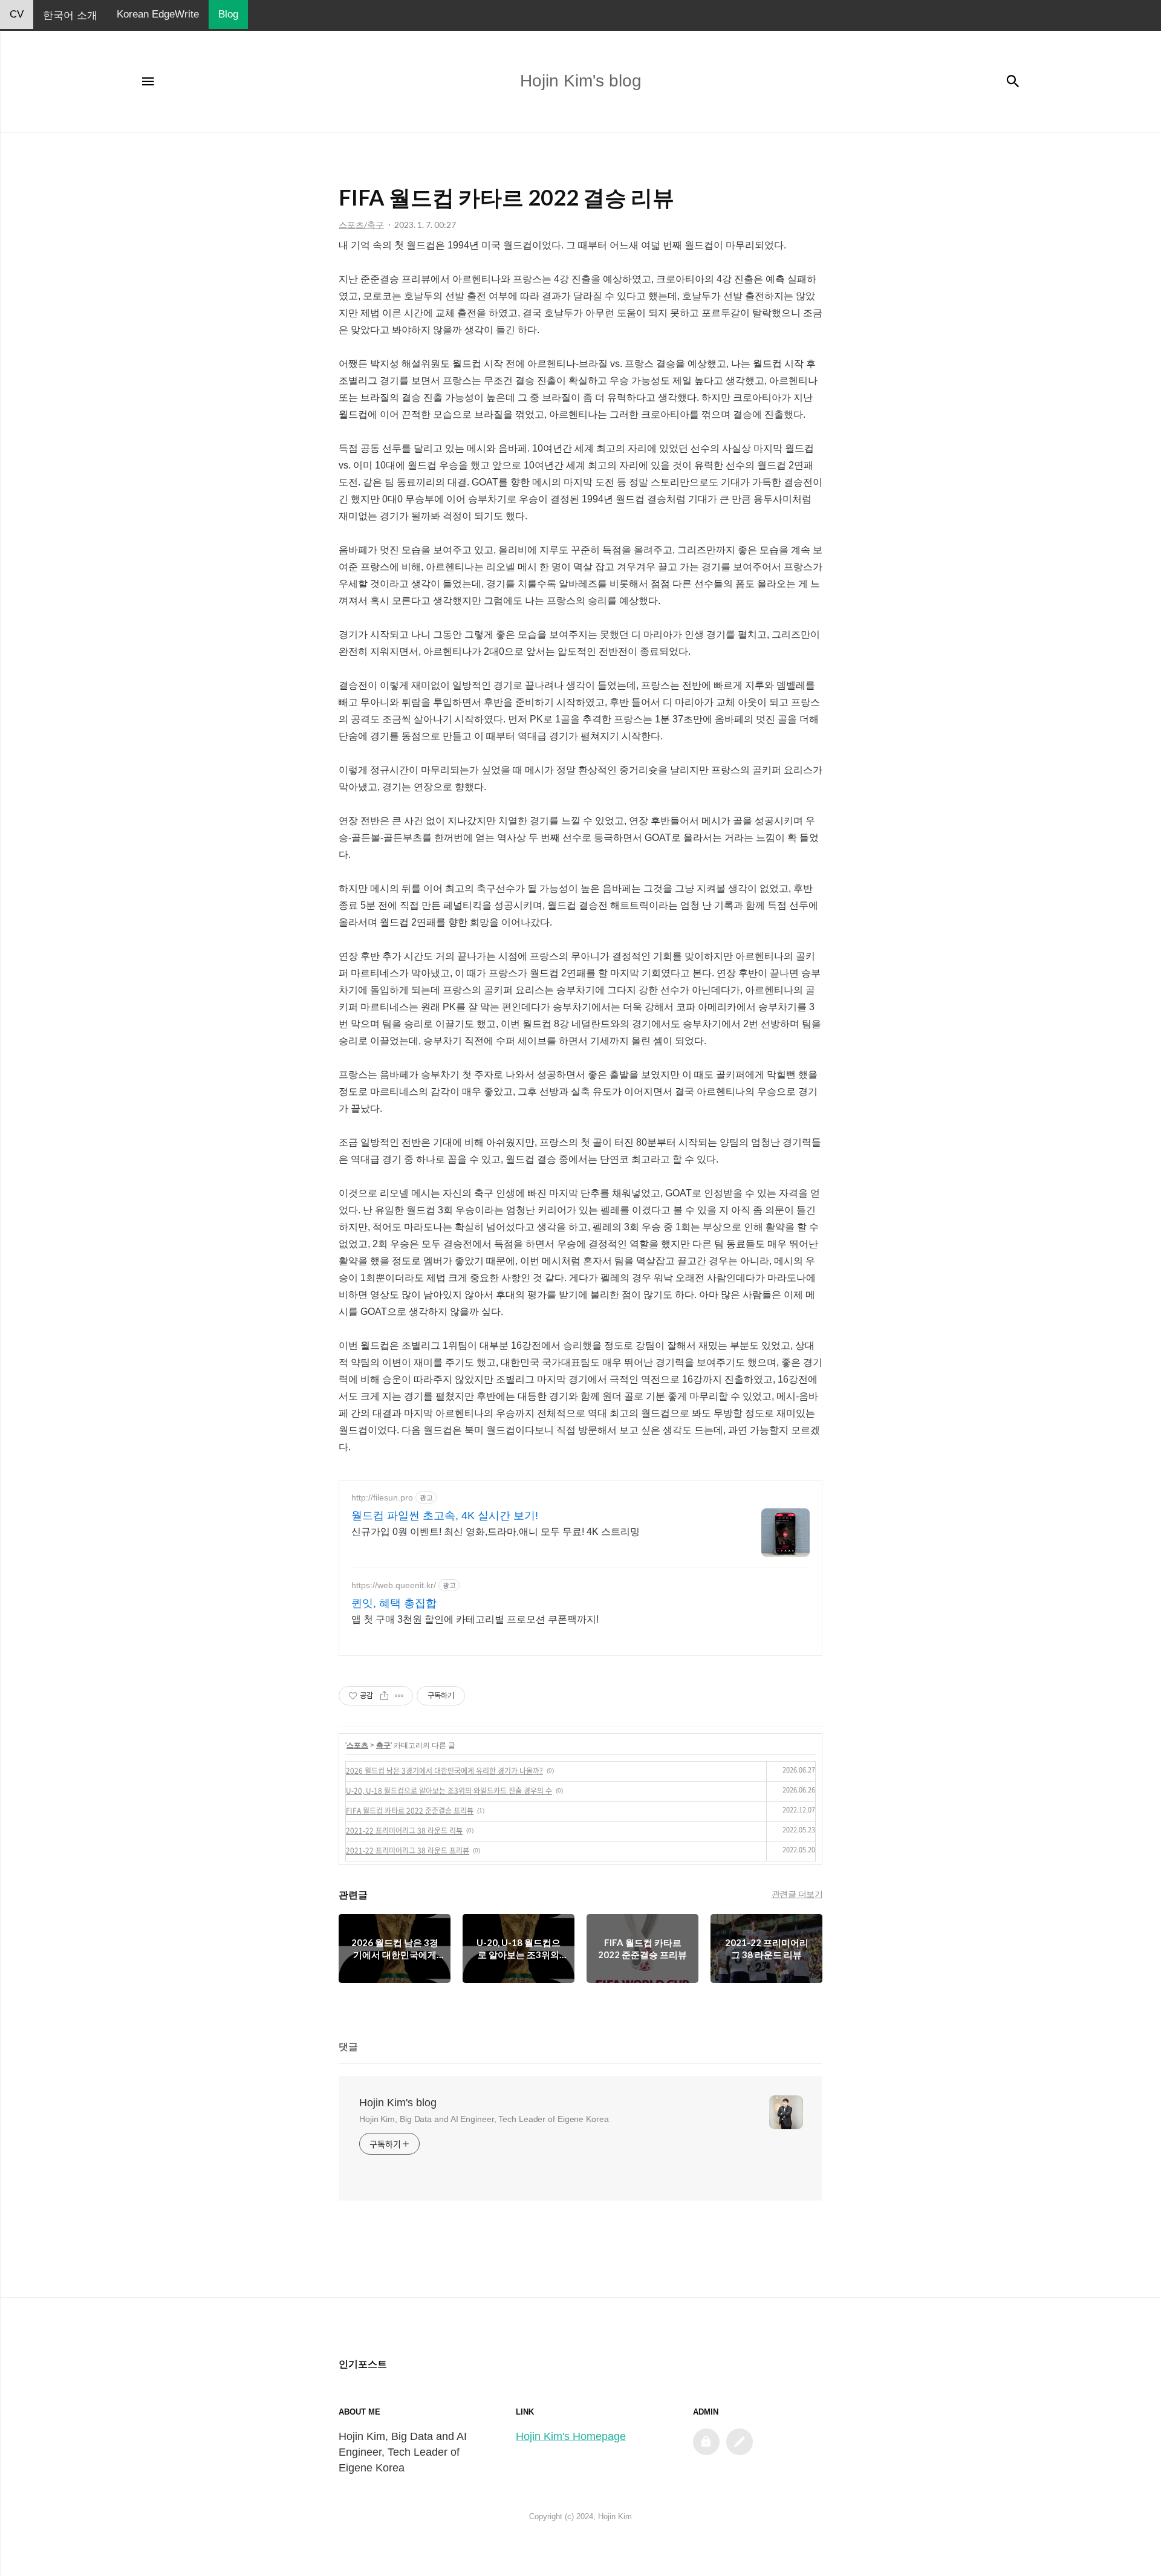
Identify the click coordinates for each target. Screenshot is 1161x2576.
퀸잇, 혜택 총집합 (394, 1603)
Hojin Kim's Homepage (571, 2436)
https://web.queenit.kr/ (394, 1585)
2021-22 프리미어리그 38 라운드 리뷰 (404, 1831)
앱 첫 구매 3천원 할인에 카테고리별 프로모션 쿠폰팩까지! (475, 1619)
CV (17, 14)
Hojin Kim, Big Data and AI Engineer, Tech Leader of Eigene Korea (484, 2119)
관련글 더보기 (797, 1894)
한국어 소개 (70, 15)
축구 (383, 1745)
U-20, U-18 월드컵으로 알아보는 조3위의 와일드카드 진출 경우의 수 (449, 1791)
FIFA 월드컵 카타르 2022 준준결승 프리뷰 (410, 1811)
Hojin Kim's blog (398, 2103)
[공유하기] (384, 1696)
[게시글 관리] (399, 1696)
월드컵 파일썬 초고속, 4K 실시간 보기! (445, 1516)
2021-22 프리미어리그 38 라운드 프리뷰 (408, 1851)
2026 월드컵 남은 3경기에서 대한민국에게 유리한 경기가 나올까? (444, 1771)
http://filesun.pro (382, 1497)
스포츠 (357, 1745)
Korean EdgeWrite (158, 14)
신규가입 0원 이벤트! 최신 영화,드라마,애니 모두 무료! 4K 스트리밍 (496, 1532)
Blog (228, 14)
